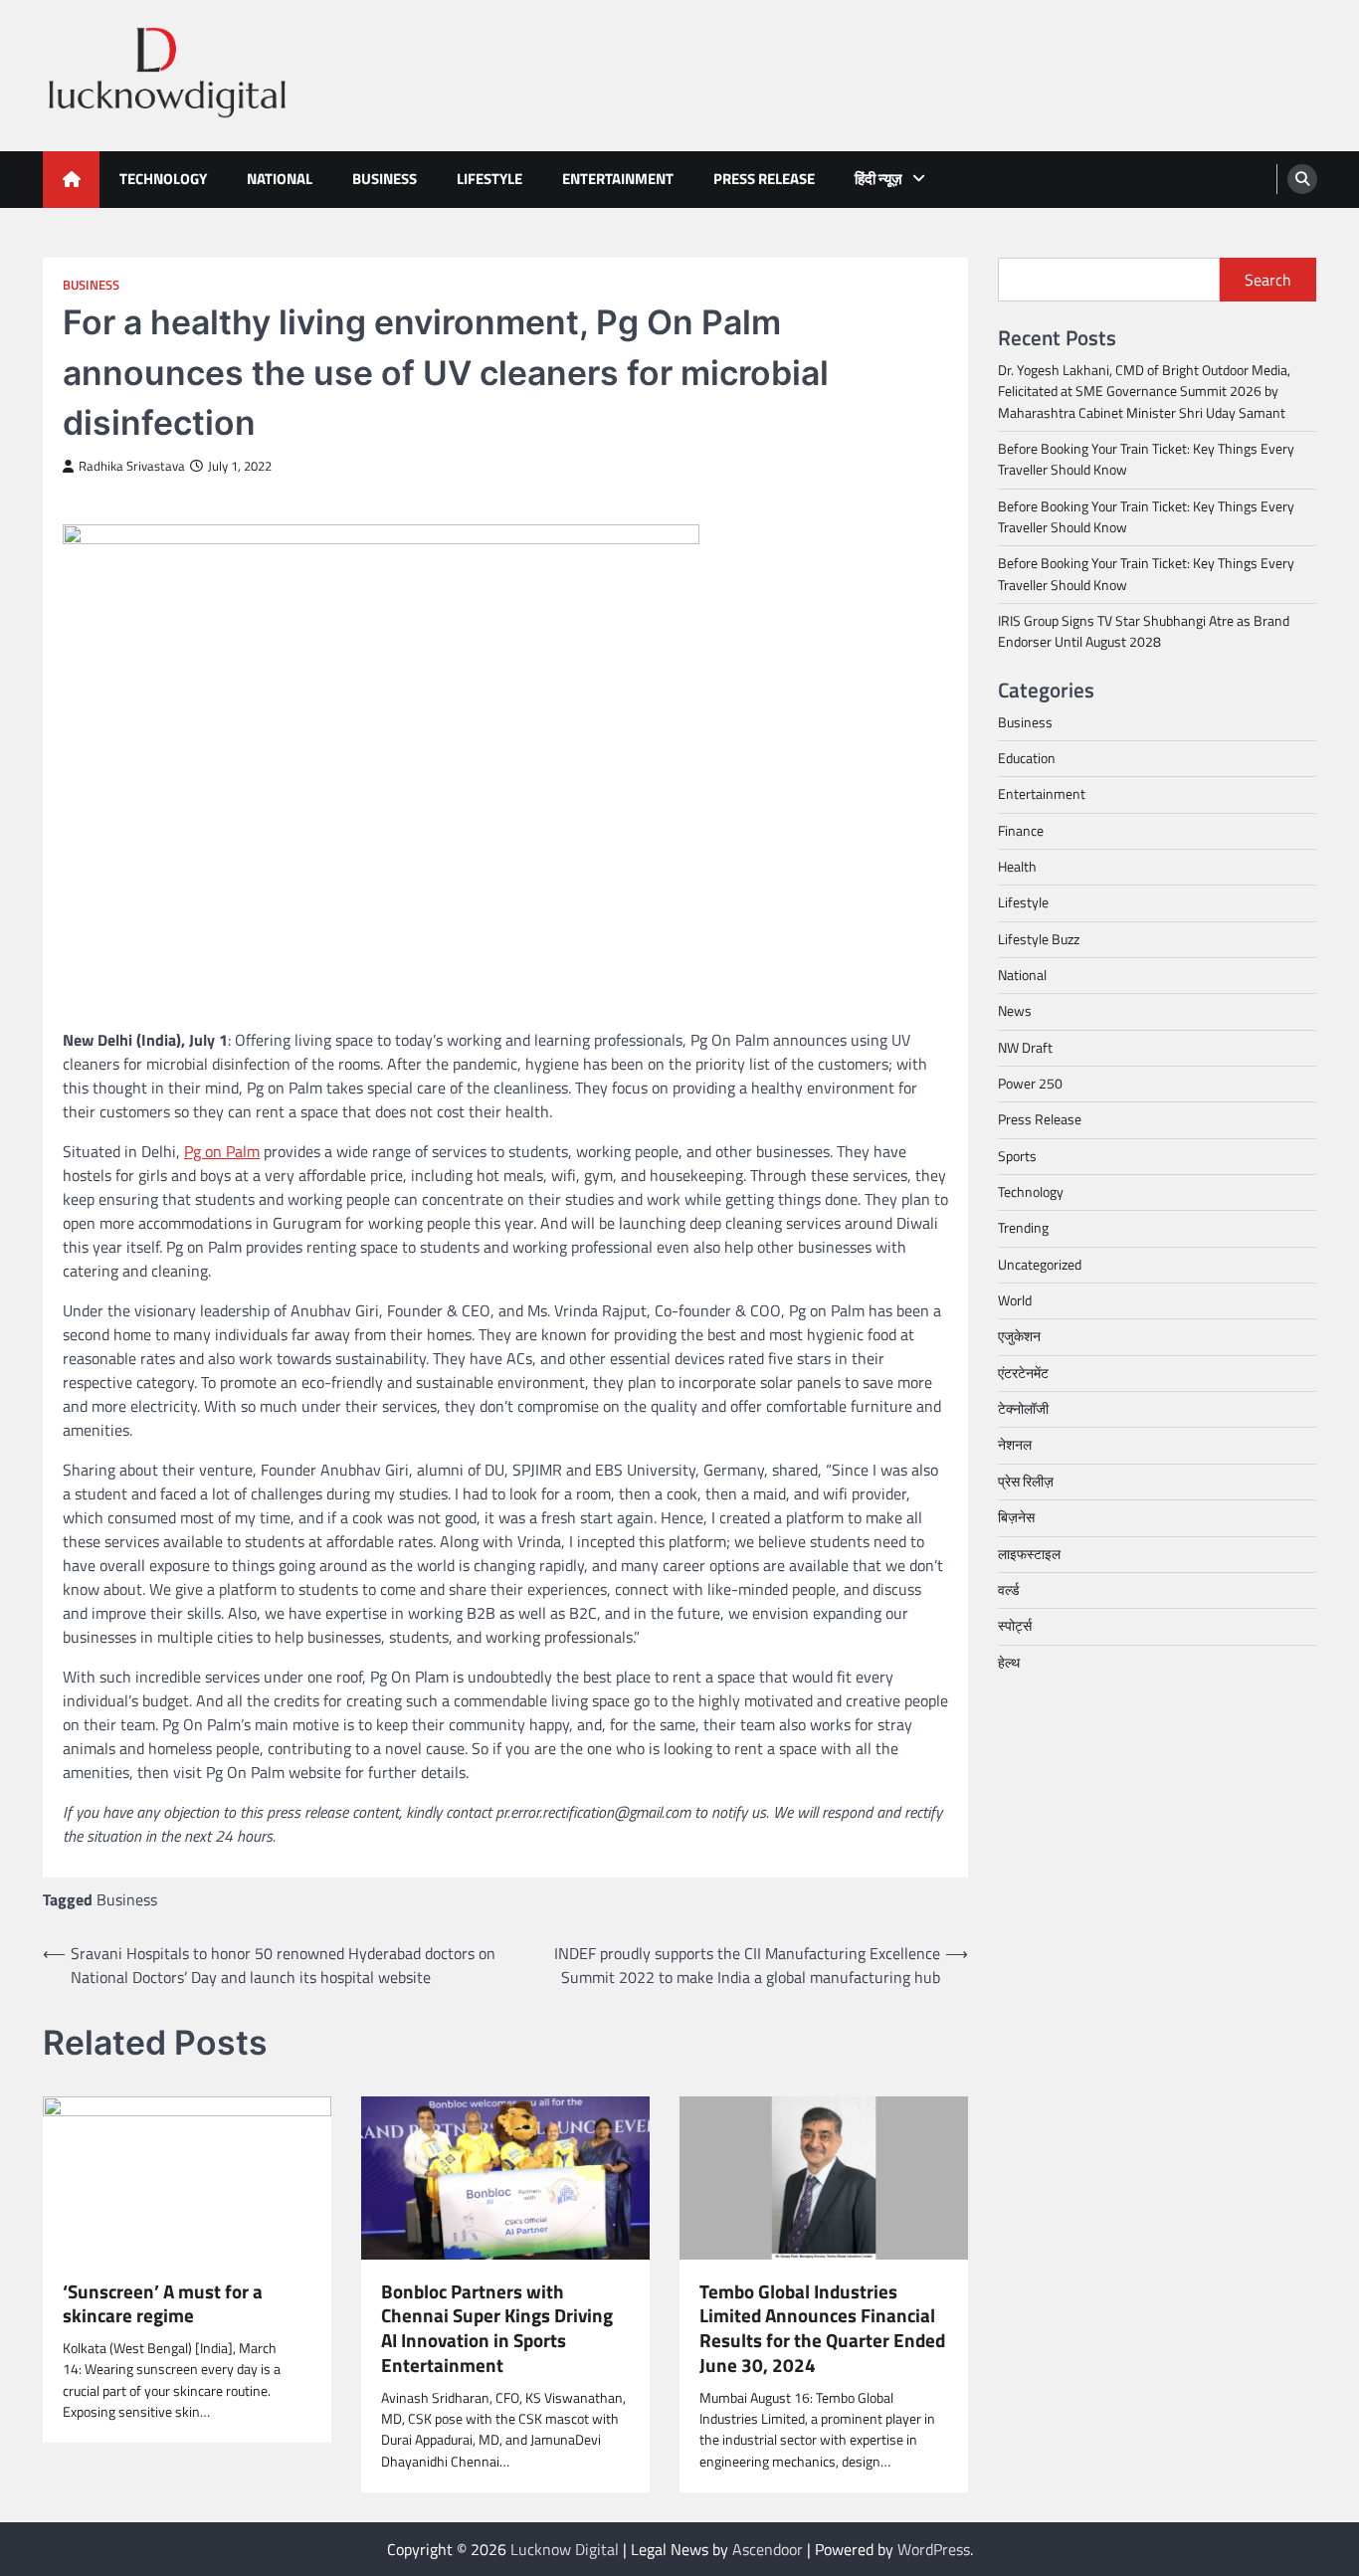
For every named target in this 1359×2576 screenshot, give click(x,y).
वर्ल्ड (1009, 1590)
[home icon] (71, 180)
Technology (163, 179)
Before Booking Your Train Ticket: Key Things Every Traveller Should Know (1146, 459)
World (1015, 1300)
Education (1027, 758)
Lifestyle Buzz (1039, 939)
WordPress (934, 2549)
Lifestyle (489, 179)
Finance (1021, 831)
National (280, 179)
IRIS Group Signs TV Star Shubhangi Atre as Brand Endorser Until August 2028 (1144, 631)
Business (385, 179)
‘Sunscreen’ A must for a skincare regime (163, 2304)
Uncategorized (1040, 1265)
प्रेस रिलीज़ (1026, 1482)
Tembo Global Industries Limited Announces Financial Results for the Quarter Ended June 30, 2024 (822, 2329)
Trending (1023, 1228)
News (1015, 1011)
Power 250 (1030, 1084)
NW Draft (1025, 1048)
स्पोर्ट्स (1015, 1626)
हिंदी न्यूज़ (878, 179)
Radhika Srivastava (132, 466)
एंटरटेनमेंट (1023, 1373)
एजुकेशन (1019, 1336)
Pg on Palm (222, 1151)
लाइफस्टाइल (1029, 1553)
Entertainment (618, 179)
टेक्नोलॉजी (1023, 1409)
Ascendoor (768, 2549)
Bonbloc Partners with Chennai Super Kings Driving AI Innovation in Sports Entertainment (497, 2329)
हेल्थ (1009, 1662)
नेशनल (1015, 1445)
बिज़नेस (1016, 1517)
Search (1268, 280)
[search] (1302, 179)
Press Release (764, 179)
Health (1017, 867)
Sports (1017, 1156)
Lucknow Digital (565, 2549)
